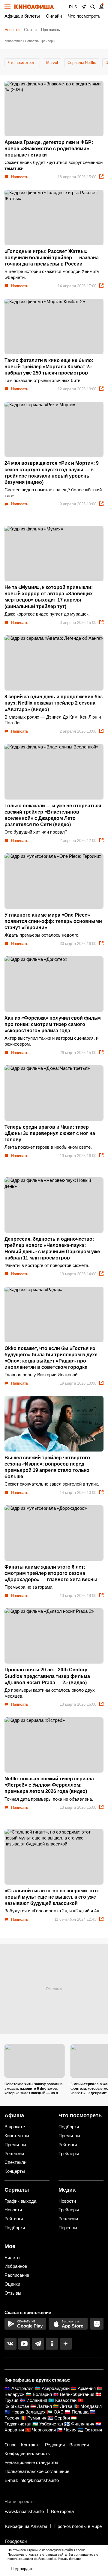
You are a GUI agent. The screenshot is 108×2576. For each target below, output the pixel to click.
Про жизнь (51, 30)
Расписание (17, 2275)
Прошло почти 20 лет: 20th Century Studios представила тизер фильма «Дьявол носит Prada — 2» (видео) (47, 1676)
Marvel (52, 63)
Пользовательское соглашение (37, 2471)
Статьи (30, 30)
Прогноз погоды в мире (78, 2526)
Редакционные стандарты (31, 2462)
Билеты (12, 2257)
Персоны (68, 2228)
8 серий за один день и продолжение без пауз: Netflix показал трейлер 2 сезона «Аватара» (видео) (54, 703)
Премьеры (15, 2145)
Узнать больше (69, 2559)
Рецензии (14, 2154)
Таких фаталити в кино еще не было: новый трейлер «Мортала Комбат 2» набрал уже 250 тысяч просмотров (49, 367)
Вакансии (79, 2445)
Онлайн (54, 16)
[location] (84, 7)
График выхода (20, 2201)
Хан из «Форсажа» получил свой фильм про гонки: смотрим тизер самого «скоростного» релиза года (53, 1024)
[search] (93, 7)
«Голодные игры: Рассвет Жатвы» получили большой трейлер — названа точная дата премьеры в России (52, 258)
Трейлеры (69, 2154)
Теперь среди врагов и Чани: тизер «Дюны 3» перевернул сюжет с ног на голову (50, 1133)
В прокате (15, 2127)
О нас (10, 2445)
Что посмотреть (84, 16)
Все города (62, 2511)
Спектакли (15, 2162)
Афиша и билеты (22, 16)
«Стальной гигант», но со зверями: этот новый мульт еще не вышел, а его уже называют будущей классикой (52, 1897)
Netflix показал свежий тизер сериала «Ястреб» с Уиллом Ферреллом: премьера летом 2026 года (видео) (49, 1785)
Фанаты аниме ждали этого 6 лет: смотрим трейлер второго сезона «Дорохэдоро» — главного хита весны (51, 1573)
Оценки (12, 2284)
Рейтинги (68, 2145)
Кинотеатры (17, 2136)
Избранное (16, 2266)
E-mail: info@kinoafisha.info (32, 2480)
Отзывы (13, 2293)
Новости (12, 30)
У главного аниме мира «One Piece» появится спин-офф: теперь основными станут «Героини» (53, 921)
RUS (73, 7)
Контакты (31, 2445)
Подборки (69, 2127)
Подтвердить (23, 2569)
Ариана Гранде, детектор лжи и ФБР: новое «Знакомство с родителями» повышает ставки (49, 149)
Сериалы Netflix (82, 63)
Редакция (55, 2445)
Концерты (15, 2171)
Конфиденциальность (27, 2453)
